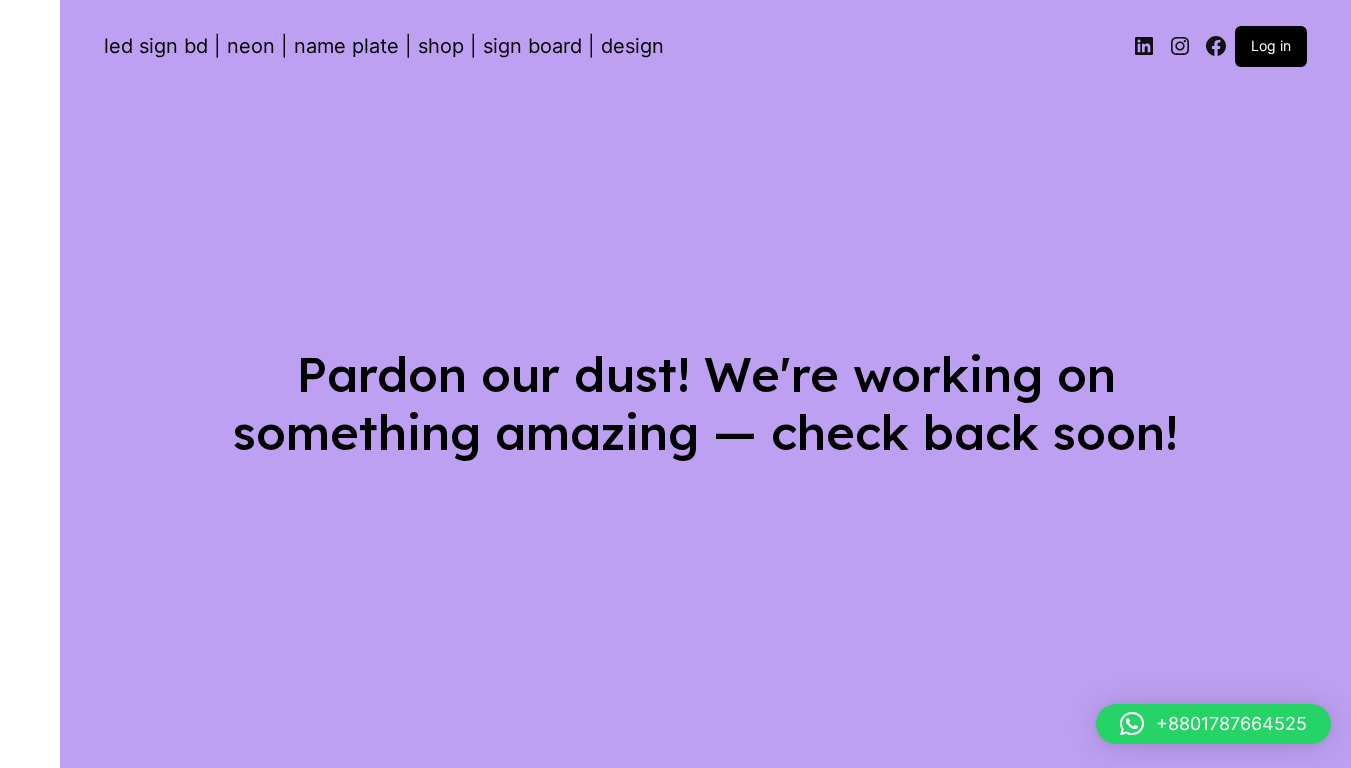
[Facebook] (1216, 46)
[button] (1213, 724)
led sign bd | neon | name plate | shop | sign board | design (384, 46)
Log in (1271, 45)
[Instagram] (1180, 46)
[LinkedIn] (1144, 46)
